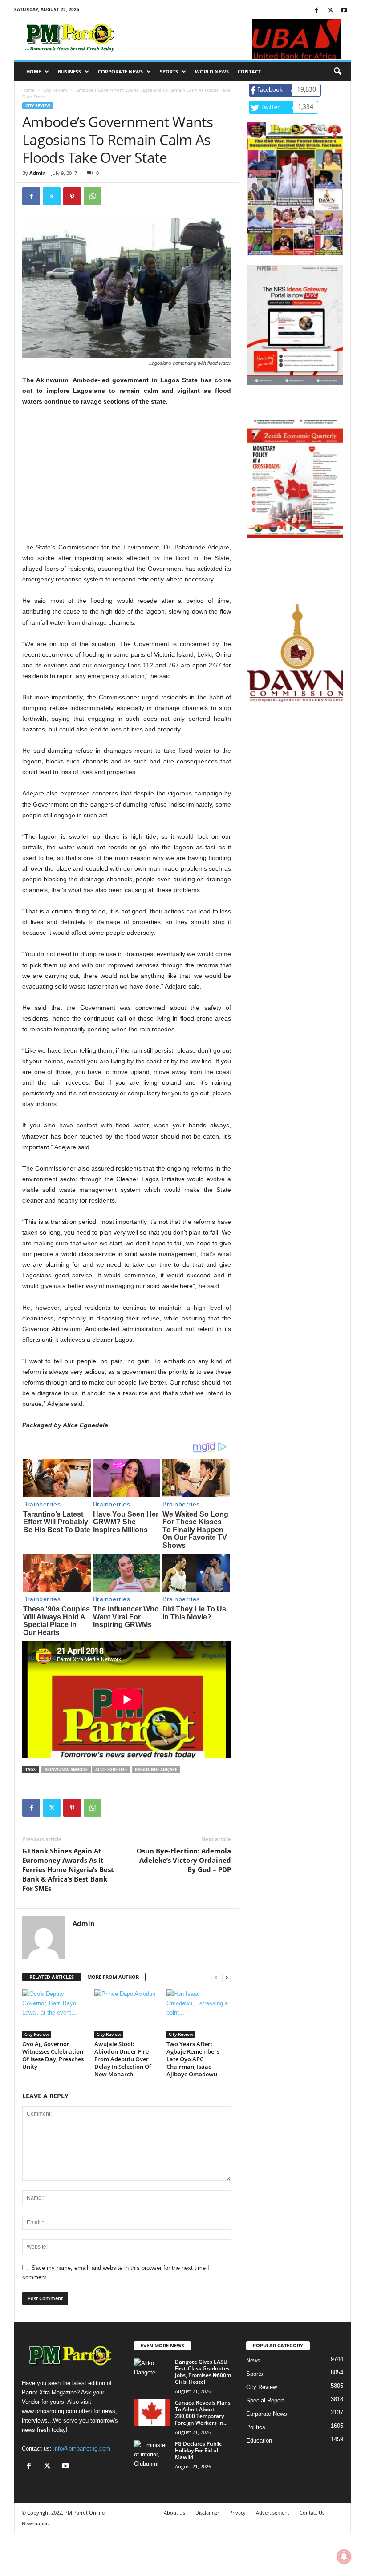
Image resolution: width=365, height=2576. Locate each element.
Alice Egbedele (111, 1770)
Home (34, 71)
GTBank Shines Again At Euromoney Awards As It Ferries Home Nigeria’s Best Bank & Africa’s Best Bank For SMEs (68, 1869)
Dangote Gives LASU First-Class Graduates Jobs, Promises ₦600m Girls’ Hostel (203, 2372)
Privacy (237, 2513)
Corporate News (120, 71)
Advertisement (273, 2513)
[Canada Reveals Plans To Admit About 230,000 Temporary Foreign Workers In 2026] (152, 2413)
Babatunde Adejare (156, 1770)
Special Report (265, 2400)
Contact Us (312, 2513)
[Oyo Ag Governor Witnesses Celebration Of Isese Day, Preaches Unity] (55, 2013)
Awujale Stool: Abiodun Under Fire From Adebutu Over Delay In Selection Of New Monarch (123, 2059)
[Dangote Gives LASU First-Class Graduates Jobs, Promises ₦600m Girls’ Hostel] (152, 2372)
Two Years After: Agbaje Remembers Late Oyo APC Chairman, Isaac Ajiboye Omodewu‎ (193, 2059)
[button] (337, 72)
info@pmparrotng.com (82, 2449)
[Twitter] (330, 11)
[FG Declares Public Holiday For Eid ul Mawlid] (152, 2454)
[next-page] (227, 1977)
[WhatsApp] (93, 196)
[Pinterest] (72, 196)
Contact (249, 71)
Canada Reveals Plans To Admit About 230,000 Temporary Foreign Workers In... (203, 2413)
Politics (256, 2427)
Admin (37, 173)
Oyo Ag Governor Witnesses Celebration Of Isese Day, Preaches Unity (53, 2055)
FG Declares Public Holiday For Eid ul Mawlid (198, 2450)
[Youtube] (344, 11)
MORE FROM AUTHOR (113, 1977)
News (253, 2360)
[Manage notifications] (344, 2556)
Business (69, 71)
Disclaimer (207, 2513)
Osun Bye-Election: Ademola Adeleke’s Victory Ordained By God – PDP (184, 1860)
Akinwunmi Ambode (66, 1770)
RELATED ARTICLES (52, 1977)
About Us (174, 2513)
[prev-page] (216, 1977)
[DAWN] (295, 653)
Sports (169, 71)
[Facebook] (316, 11)
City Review (55, 90)
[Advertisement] (127, 480)
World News (212, 71)
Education (259, 2441)
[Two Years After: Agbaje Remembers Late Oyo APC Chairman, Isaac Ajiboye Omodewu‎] (199, 2013)
